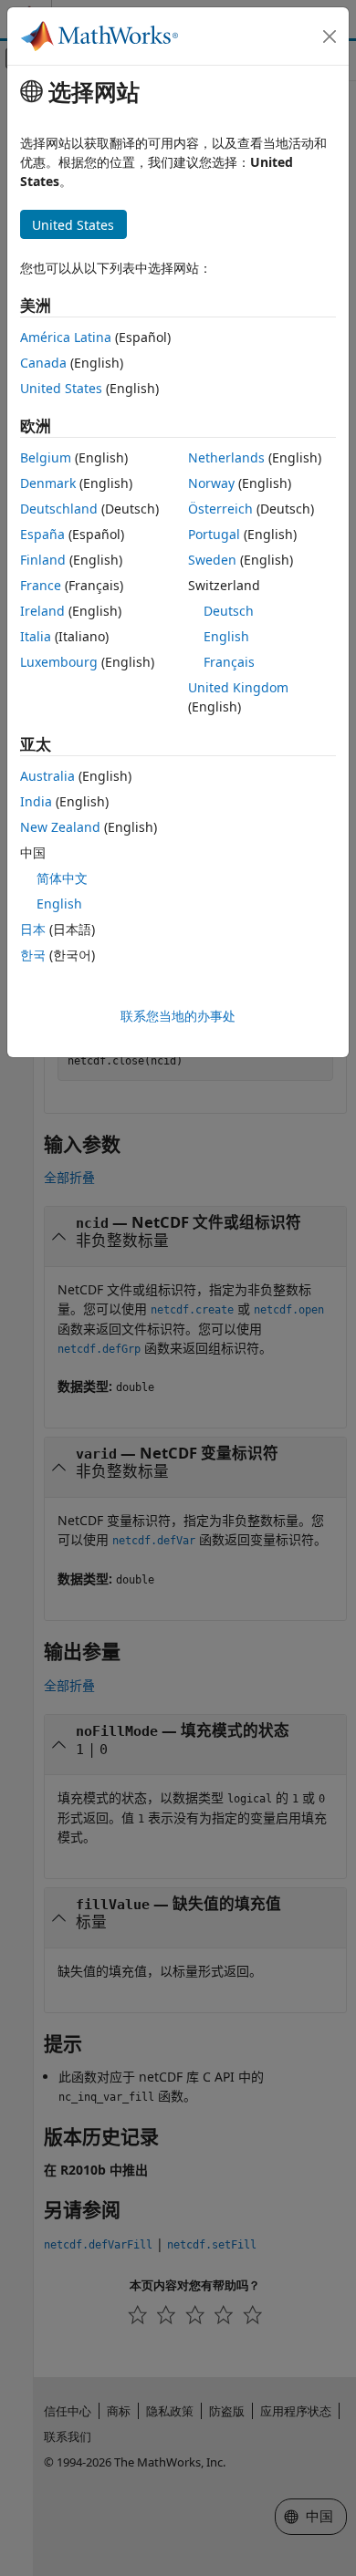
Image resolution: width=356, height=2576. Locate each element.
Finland (43, 560)
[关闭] (330, 36)
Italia (36, 636)
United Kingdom (238, 687)
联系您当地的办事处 (178, 1016)
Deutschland (59, 509)
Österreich (220, 509)
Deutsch (229, 611)
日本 (33, 929)
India (36, 801)
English (226, 636)
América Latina (66, 337)
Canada (43, 363)
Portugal (214, 534)
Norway (211, 483)
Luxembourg (59, 662)
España (42, 534)
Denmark (48, 483)
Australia (47, 776)
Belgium (46, 457)
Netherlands (226, 457)
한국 (33, 955)
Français (229, 662)
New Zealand (60, 827)
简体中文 (62, 878)
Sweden (212, 560)
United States (61, 388)
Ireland (42, 611)
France (41, 585)
